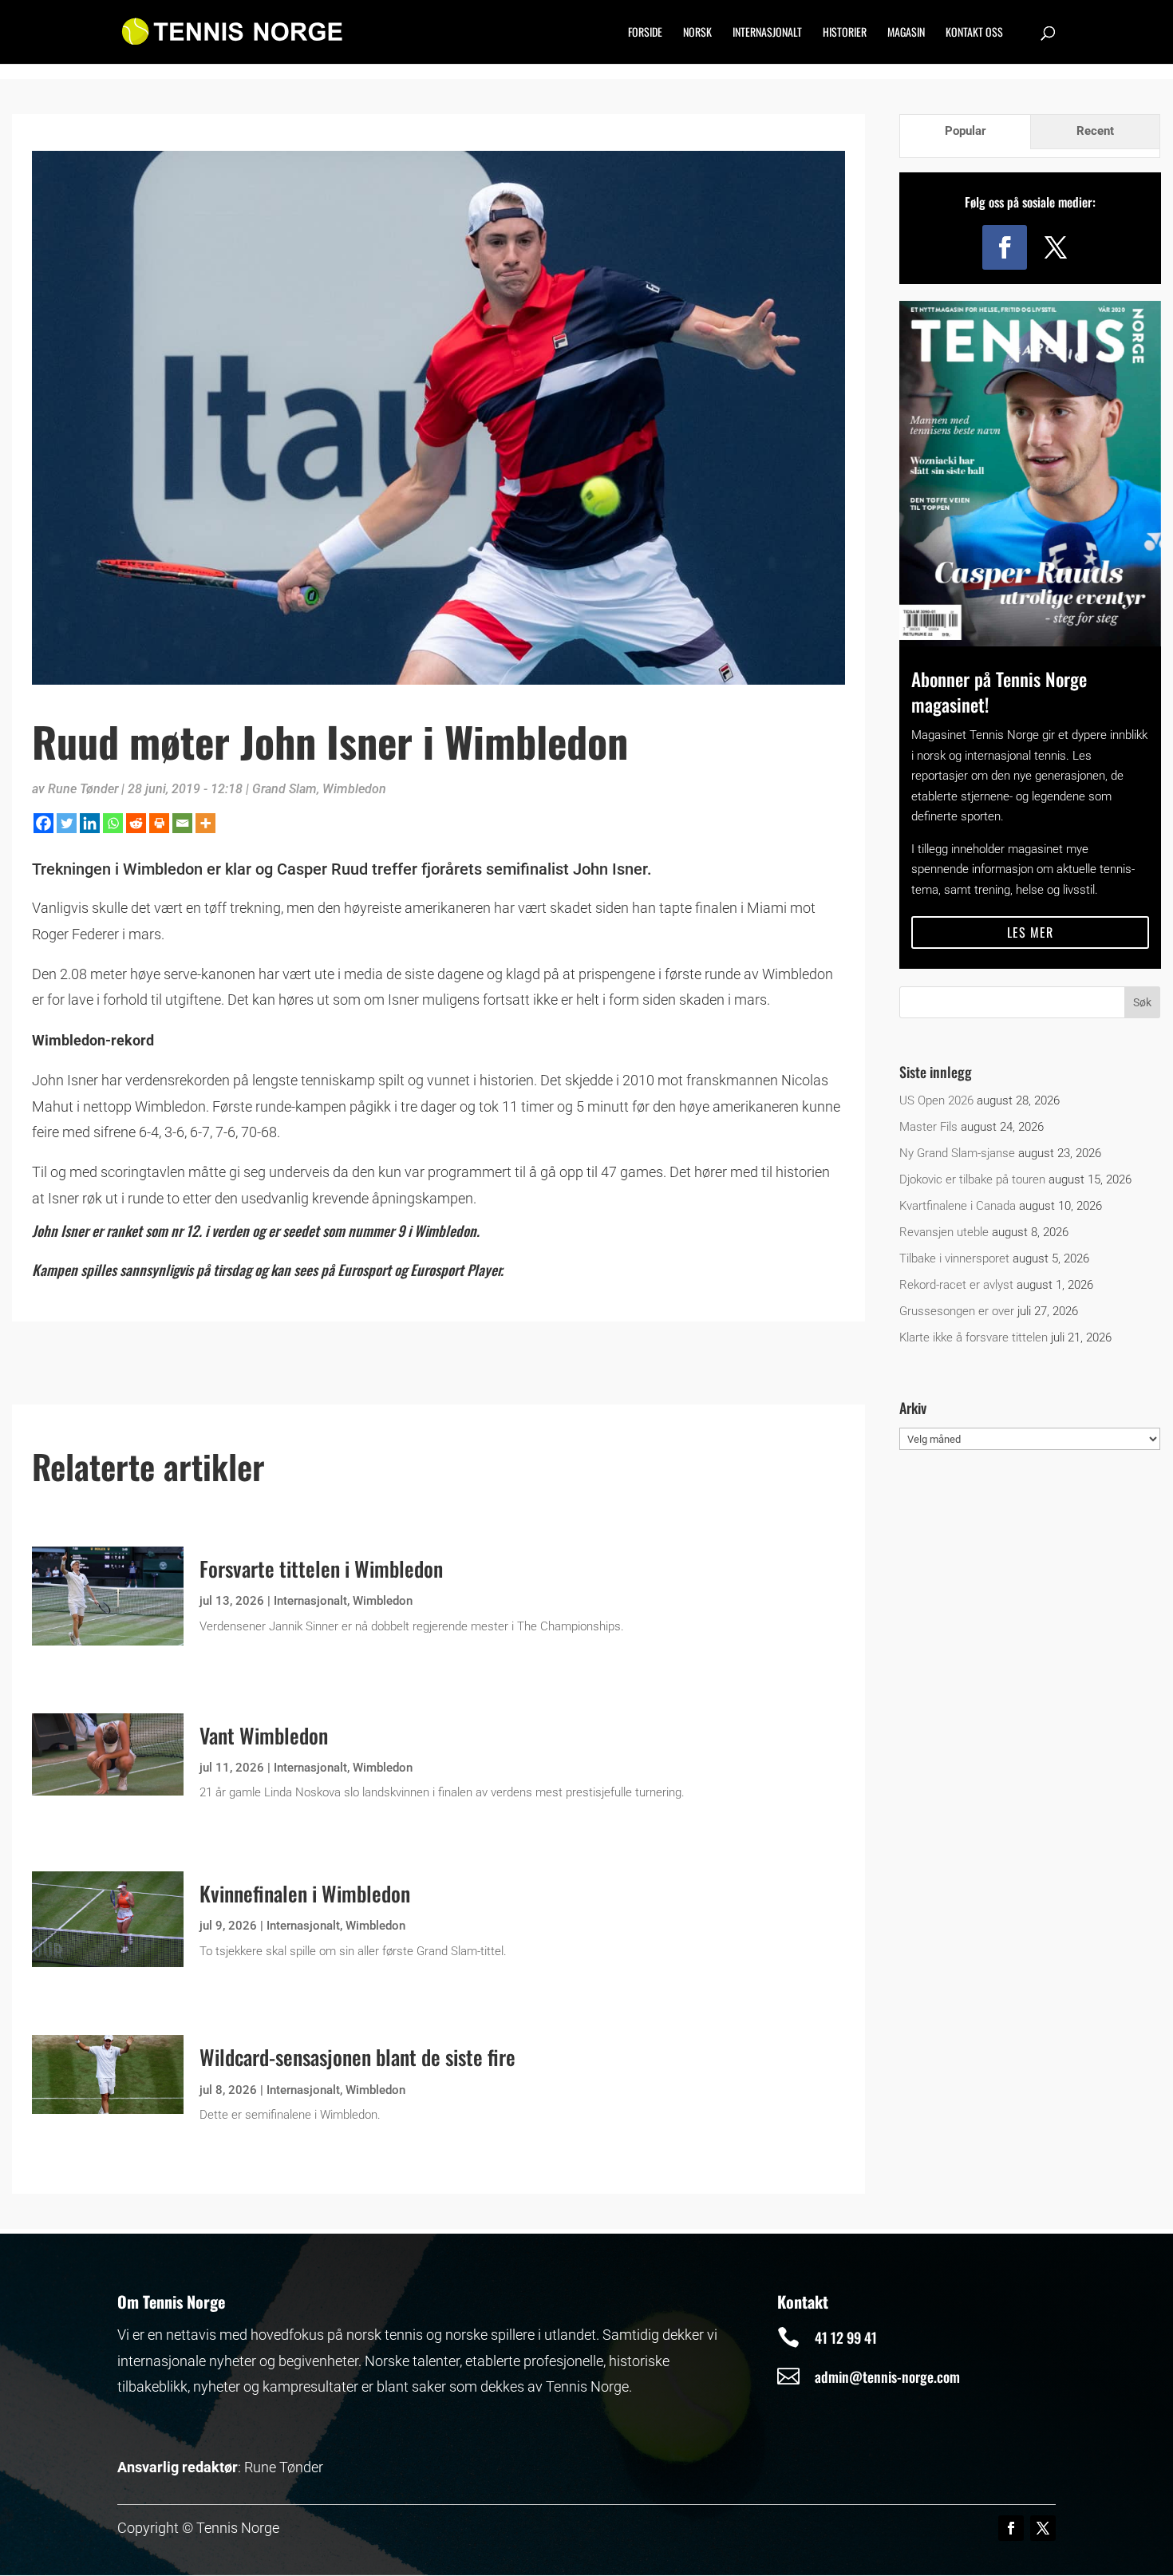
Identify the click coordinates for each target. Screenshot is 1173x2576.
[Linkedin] (90, 823)
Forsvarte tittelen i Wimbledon (321, 1569)
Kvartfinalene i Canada (958, 1206)
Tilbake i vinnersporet (954, 1258)
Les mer (1030, 932)
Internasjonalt (767, 33)
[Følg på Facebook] (1005, 247)
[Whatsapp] (113, 823)
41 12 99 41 (846, 2337)
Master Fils (928, 1127)
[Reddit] (136, 823)
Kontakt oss (974, 33)
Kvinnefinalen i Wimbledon (305, 1893)
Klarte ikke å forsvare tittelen (974, 1337)
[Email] (182, 823)
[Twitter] (67, 823)
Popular (966, 131)
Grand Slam (284, 789)
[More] (205, 823)
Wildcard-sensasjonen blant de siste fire (357, 2057)
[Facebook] (43, 823)
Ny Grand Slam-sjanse (957, 1153)
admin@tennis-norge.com (887, 2376)
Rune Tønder (83, 789)
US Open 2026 (936, 1100)
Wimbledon (354, 789)
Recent (1095, 131)
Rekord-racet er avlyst (956, 1285)
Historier (845, 33)
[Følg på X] (1056, 247)
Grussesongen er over (957, 1311)
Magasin (906, 33)
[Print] (159, 823)
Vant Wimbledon (264, 1735)
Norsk (697, 33)
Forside (645, 33)
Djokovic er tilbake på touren (972, 1179)
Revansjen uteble (944, 1232)
